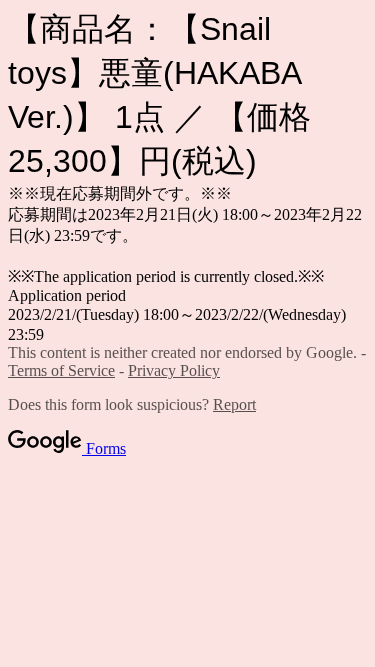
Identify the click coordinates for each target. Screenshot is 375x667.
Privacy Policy (174, 370)
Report (234, 404)
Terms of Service (61, 370)
